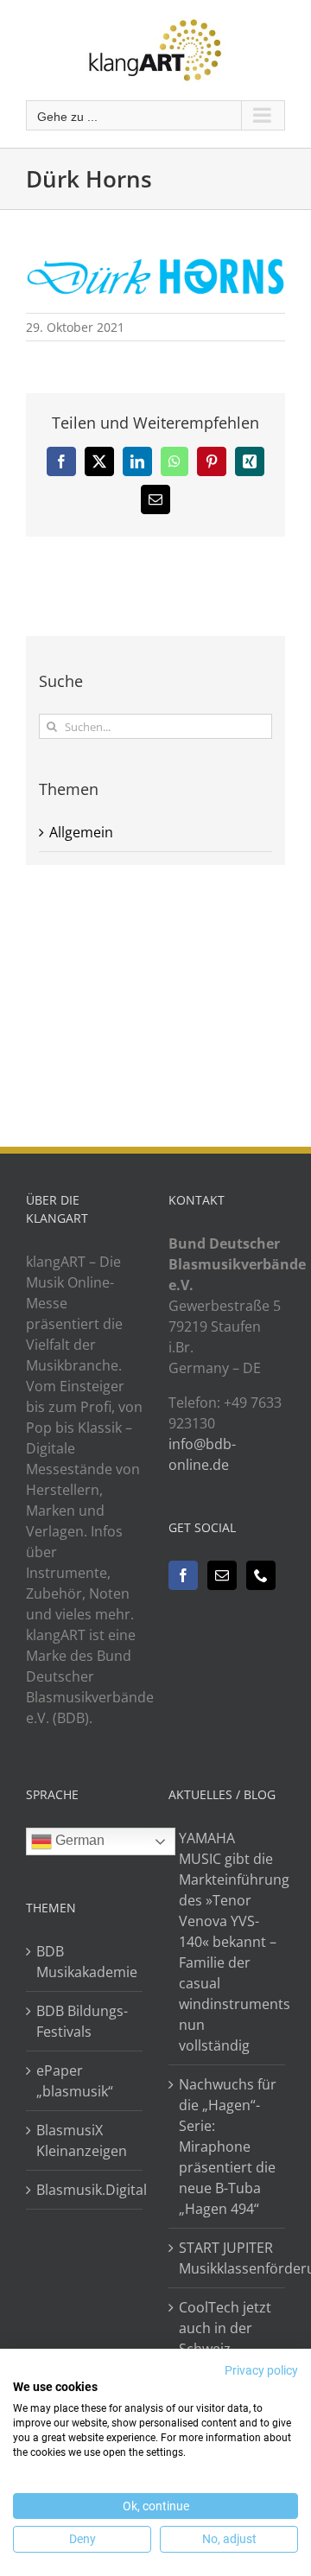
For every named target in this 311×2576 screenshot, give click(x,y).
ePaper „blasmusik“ (75, 2081)
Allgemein (81, 832)
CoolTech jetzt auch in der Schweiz (225, 2328)
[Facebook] (183, 1575)
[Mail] (222, 1575)
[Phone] (261, 1575)
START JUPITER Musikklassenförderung (228, 2258)
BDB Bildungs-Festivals (82, 2021)
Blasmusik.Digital (85, 2190)
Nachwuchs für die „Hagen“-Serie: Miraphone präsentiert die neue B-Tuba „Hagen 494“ (228, 2147)
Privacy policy (261, 2370)
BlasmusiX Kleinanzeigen (82, 2140)
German (78, 1840)
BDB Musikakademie (85, 1962)
